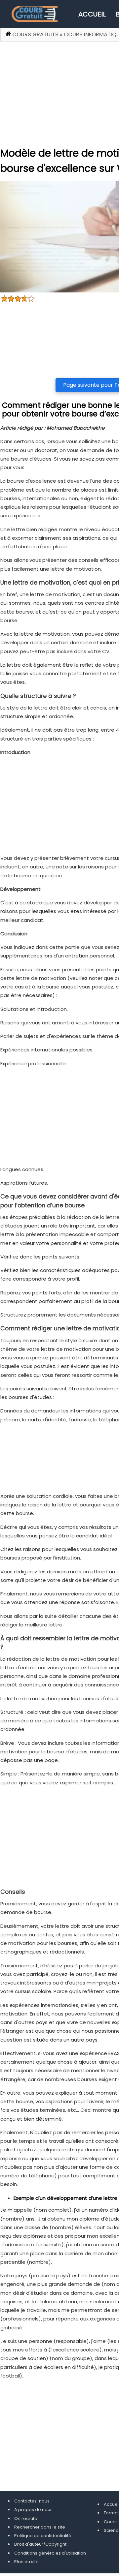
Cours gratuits (35, 34)
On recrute (26, 2518)
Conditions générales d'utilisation (50, 2553)
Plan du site (26, 2562)
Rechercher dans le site (40, 2527)
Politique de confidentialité (43, 2536)
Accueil (92, 14)
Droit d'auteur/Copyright (40, 2544)
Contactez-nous (32, 2501)
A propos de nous (33, 2510)
